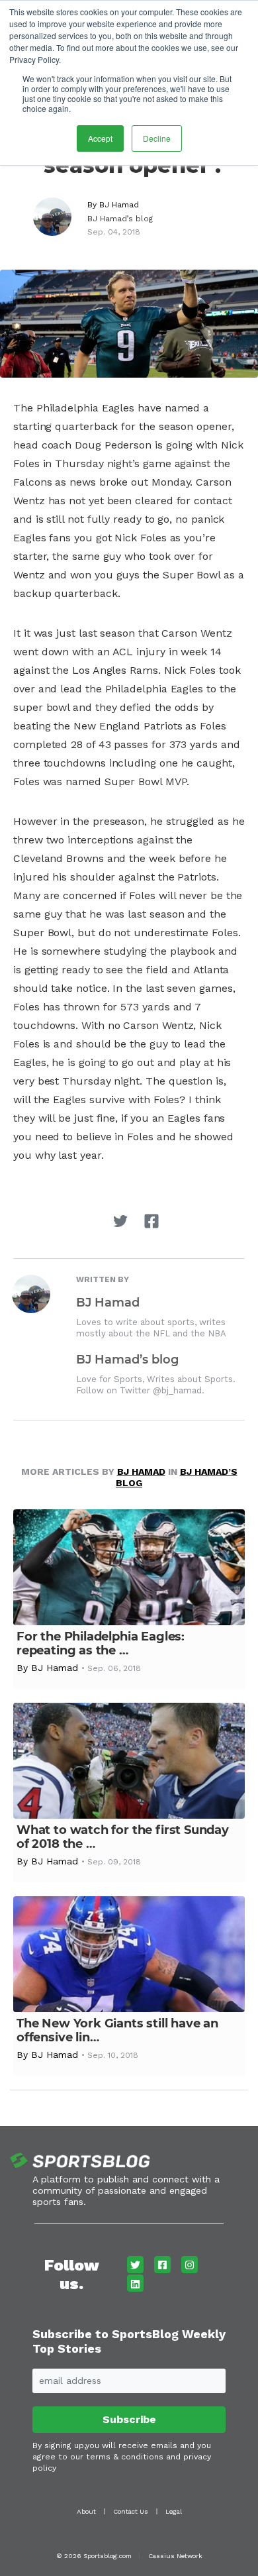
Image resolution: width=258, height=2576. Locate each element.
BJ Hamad (119, 205)
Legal (174, 2511)
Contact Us (131, 2511)
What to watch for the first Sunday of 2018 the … (123, 1837)
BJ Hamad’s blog (120, 219)
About (86, 2511)
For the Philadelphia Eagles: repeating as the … (101, 1643)
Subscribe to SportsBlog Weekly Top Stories (129, 2341)
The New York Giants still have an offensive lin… (117, 2030)
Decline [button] (157, 138)
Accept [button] (100, 138)
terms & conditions (125, 2457)
